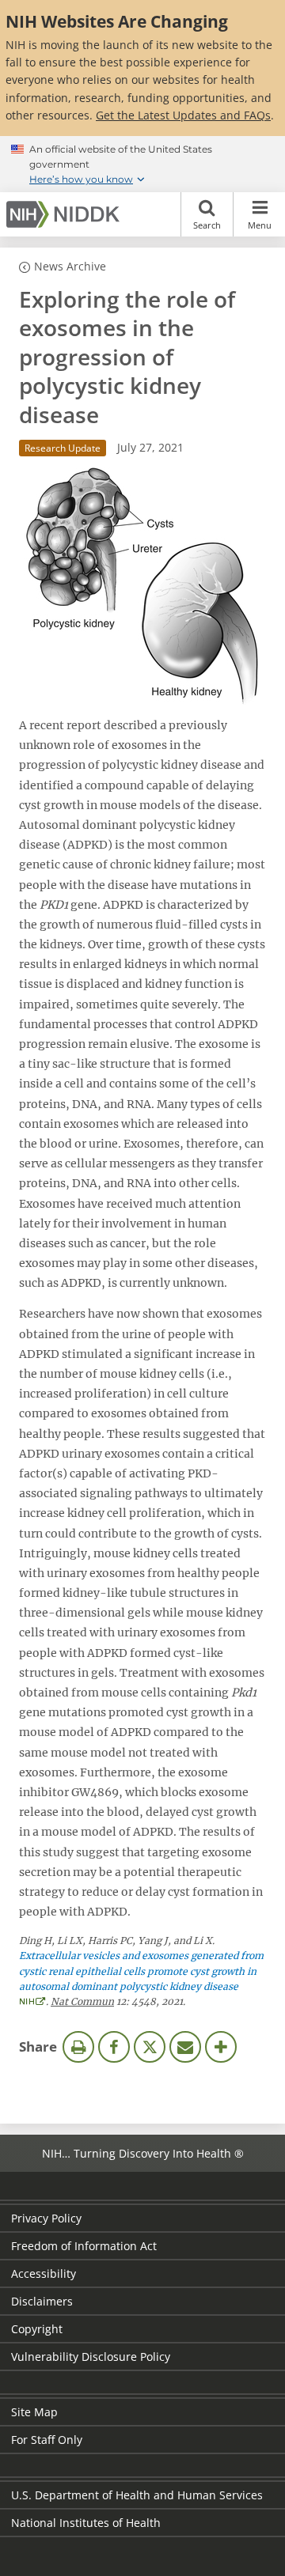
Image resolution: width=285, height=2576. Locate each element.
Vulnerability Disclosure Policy (91, 2357)
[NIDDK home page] (66, 214)
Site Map (34, 2412)
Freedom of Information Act (84, 2246)
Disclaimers (42, 2301)
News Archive (70, 266)
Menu (260, 225)
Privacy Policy (46, 2218)
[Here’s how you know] (142, 165)
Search (207, 225)
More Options (221, 2047)
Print (78, 2047)
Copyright (37, 2329)
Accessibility (44, 2273)
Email (185, 2047)
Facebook (114, 2047)
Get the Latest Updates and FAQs (183, 115)
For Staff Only (47, 2440)
